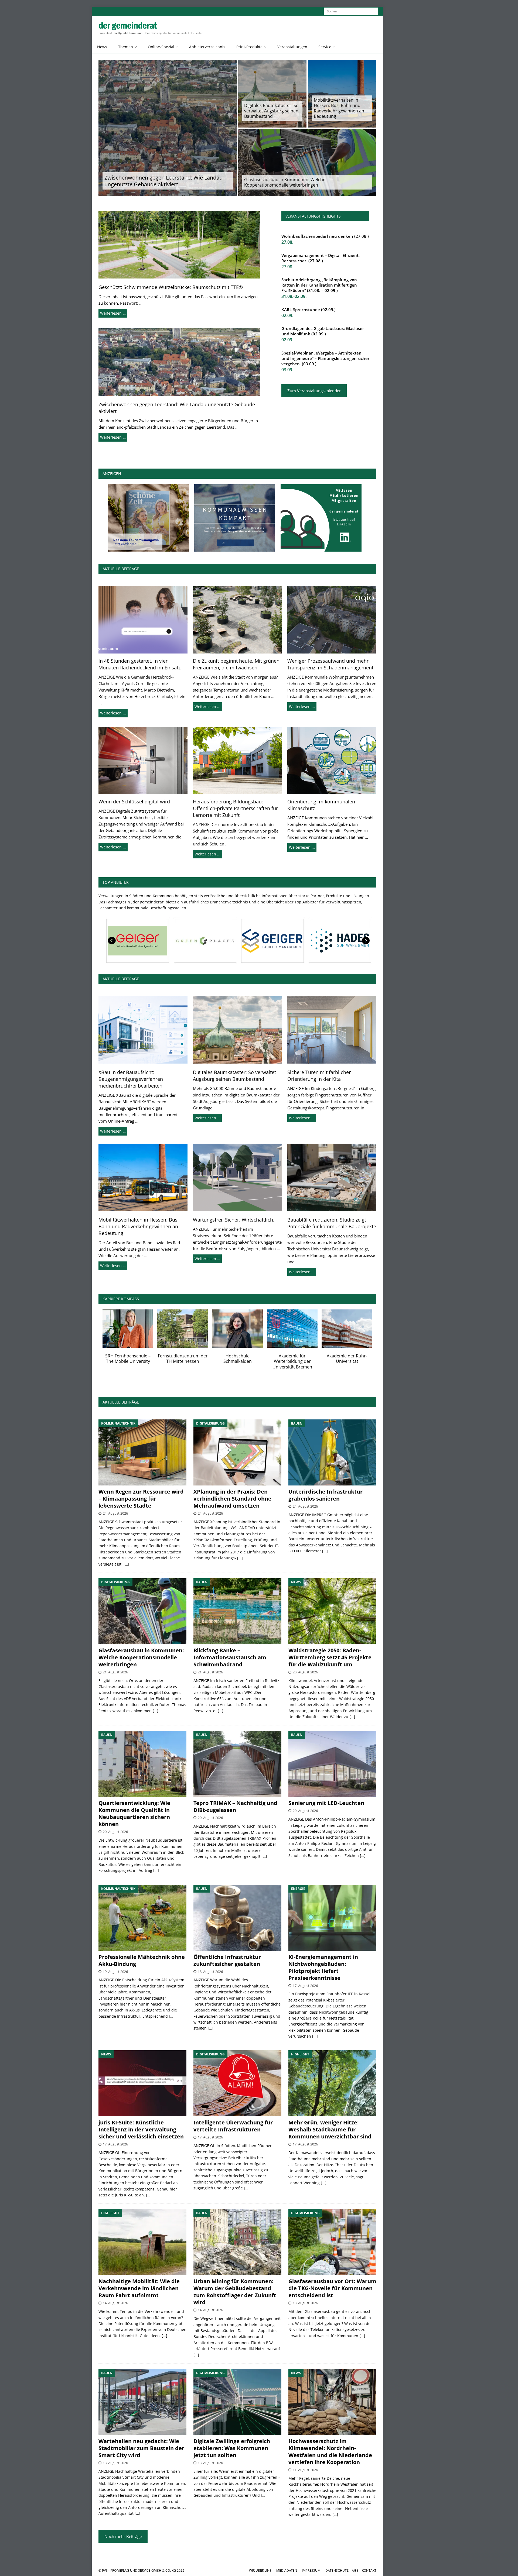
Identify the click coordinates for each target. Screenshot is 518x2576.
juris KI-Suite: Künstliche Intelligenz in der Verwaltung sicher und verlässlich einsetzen (141, 2129)
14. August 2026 (115, 2303)
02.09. (287, 315)
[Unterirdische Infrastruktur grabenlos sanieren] (332, 1452)
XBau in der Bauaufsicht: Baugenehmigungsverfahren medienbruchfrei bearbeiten (131, 1079)
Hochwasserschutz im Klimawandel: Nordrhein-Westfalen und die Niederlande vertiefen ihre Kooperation (330, 2452)
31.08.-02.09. (294, 296)
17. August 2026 (305, 1986)
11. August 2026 (305, 2470)
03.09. (287, 370)
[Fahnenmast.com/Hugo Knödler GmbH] (339, 941)
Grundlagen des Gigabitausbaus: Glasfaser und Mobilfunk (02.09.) (323, 331)
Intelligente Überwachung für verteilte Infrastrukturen (233, 2126)
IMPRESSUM (311, 2570)
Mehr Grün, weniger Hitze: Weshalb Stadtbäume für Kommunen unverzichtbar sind (330, 2129)
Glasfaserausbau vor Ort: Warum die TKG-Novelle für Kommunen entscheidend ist (332, 2288)
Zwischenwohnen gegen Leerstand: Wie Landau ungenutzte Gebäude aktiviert (163, 181)
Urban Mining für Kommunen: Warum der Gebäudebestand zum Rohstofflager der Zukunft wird (235, 2292)
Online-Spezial (161, 47)
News (102, 47)
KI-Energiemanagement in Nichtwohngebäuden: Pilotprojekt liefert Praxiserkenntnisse (323, 1967)
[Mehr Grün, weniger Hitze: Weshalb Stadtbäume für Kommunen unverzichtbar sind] (332, 2083)
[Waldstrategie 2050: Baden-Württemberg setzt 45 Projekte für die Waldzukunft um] (332, 1611)
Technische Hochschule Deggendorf (292, 1359)
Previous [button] (112, 941)
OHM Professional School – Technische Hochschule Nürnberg (238, 1361)
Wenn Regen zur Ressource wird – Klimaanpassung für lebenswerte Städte (141, 1499)
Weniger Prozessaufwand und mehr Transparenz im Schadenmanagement (330, 664)
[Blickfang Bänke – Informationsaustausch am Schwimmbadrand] (237, 1611)
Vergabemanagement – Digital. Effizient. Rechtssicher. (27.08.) (321, 258)
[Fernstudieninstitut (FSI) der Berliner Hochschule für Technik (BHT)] (128, 1328)
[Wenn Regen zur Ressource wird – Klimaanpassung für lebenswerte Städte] (142, 1452)
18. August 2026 (210, 1972)
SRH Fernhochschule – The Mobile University (347, 1359)
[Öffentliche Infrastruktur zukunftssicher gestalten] (237, 1918)
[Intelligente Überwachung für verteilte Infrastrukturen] (237, 2083)
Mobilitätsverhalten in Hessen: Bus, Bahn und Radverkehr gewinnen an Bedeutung (339, 108)
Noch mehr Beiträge (123, 2536)
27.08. (287, 242)
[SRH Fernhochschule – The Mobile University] (347, 1328)
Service (325, 47)
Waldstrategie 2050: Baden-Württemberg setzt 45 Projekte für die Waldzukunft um (330, 1657)
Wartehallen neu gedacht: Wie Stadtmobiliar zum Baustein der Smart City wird (141, 2448)
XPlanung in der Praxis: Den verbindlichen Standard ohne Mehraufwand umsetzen (232, 1499)
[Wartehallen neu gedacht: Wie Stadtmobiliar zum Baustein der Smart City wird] (142, 2402)
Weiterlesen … (113, 313)
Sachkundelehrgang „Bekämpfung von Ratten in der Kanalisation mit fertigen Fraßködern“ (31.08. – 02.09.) (319, 285)
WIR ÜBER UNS (260, 2570)
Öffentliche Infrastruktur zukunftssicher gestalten (227, 1960)
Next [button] (366, 941)
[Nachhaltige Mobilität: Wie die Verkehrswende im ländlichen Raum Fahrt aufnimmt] (142, 2242)
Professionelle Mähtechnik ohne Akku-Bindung (142, 1960)
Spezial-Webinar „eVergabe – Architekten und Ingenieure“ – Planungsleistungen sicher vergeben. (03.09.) (325, 358)
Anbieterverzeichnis (207, 47)
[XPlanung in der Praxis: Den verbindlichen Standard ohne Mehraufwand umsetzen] (237, 1452)
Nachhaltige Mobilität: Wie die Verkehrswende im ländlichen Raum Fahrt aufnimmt (139, 2288)
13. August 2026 (305, 2303)
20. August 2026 (305, 1672)
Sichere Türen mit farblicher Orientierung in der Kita (319, 1076)
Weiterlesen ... (113, 713)
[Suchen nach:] (351, 11)
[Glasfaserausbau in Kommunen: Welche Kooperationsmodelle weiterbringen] (142, 1611)
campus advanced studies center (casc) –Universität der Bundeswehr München (183, 1364)
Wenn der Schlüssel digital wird (134, 802)
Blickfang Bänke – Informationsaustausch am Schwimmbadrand (230, 1657)
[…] (126, 1564)
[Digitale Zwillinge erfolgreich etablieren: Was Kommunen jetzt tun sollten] (237, 2402)
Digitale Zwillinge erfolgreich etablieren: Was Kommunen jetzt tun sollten (232, 2448)
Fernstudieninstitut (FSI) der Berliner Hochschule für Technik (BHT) (128, 1361)
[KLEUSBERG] (271, 941)
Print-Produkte (249, 47)
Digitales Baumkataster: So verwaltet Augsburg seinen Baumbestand (271, 111)
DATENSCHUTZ (337, 2570)
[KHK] (136, 941)
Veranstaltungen (292, 47)
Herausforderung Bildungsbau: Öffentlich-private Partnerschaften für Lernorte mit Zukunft (235, 808)
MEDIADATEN (287, 2570)
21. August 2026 (115, 1672)
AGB (355, 2570)
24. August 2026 (115, 1513)
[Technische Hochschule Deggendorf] (292, 1328)
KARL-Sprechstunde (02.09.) (309, 309)
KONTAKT (369, 2570)
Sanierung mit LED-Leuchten (326, 1803)
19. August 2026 (115, 1972)
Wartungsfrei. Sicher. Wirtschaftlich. (234, 1220)
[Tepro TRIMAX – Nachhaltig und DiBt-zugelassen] (237, 1764)
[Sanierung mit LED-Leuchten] (332, 1764)
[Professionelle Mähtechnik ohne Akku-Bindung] (142, 1918)
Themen (126, 47)
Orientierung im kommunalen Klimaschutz (321, 805)
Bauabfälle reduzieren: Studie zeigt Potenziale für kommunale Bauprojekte (332, 1223)
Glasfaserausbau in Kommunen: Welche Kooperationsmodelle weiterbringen (285, 182)
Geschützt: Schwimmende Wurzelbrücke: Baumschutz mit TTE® (171, 287)
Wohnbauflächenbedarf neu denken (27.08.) (325, 236)
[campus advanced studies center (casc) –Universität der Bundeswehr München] (183, 1328)
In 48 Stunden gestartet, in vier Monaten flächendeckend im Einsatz (139, 664)
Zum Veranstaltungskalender (314, 391)
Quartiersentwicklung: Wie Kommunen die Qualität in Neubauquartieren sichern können (134, 1813)
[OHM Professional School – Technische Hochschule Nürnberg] (237, 1328)
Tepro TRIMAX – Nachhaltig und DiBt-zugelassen (235, 1806)
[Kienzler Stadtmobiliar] (204, 941)
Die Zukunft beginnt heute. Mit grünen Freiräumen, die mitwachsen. (236, 664)
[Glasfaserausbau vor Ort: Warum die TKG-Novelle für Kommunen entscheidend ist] (332, 2242)
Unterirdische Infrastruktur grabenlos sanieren (326, 1495)
